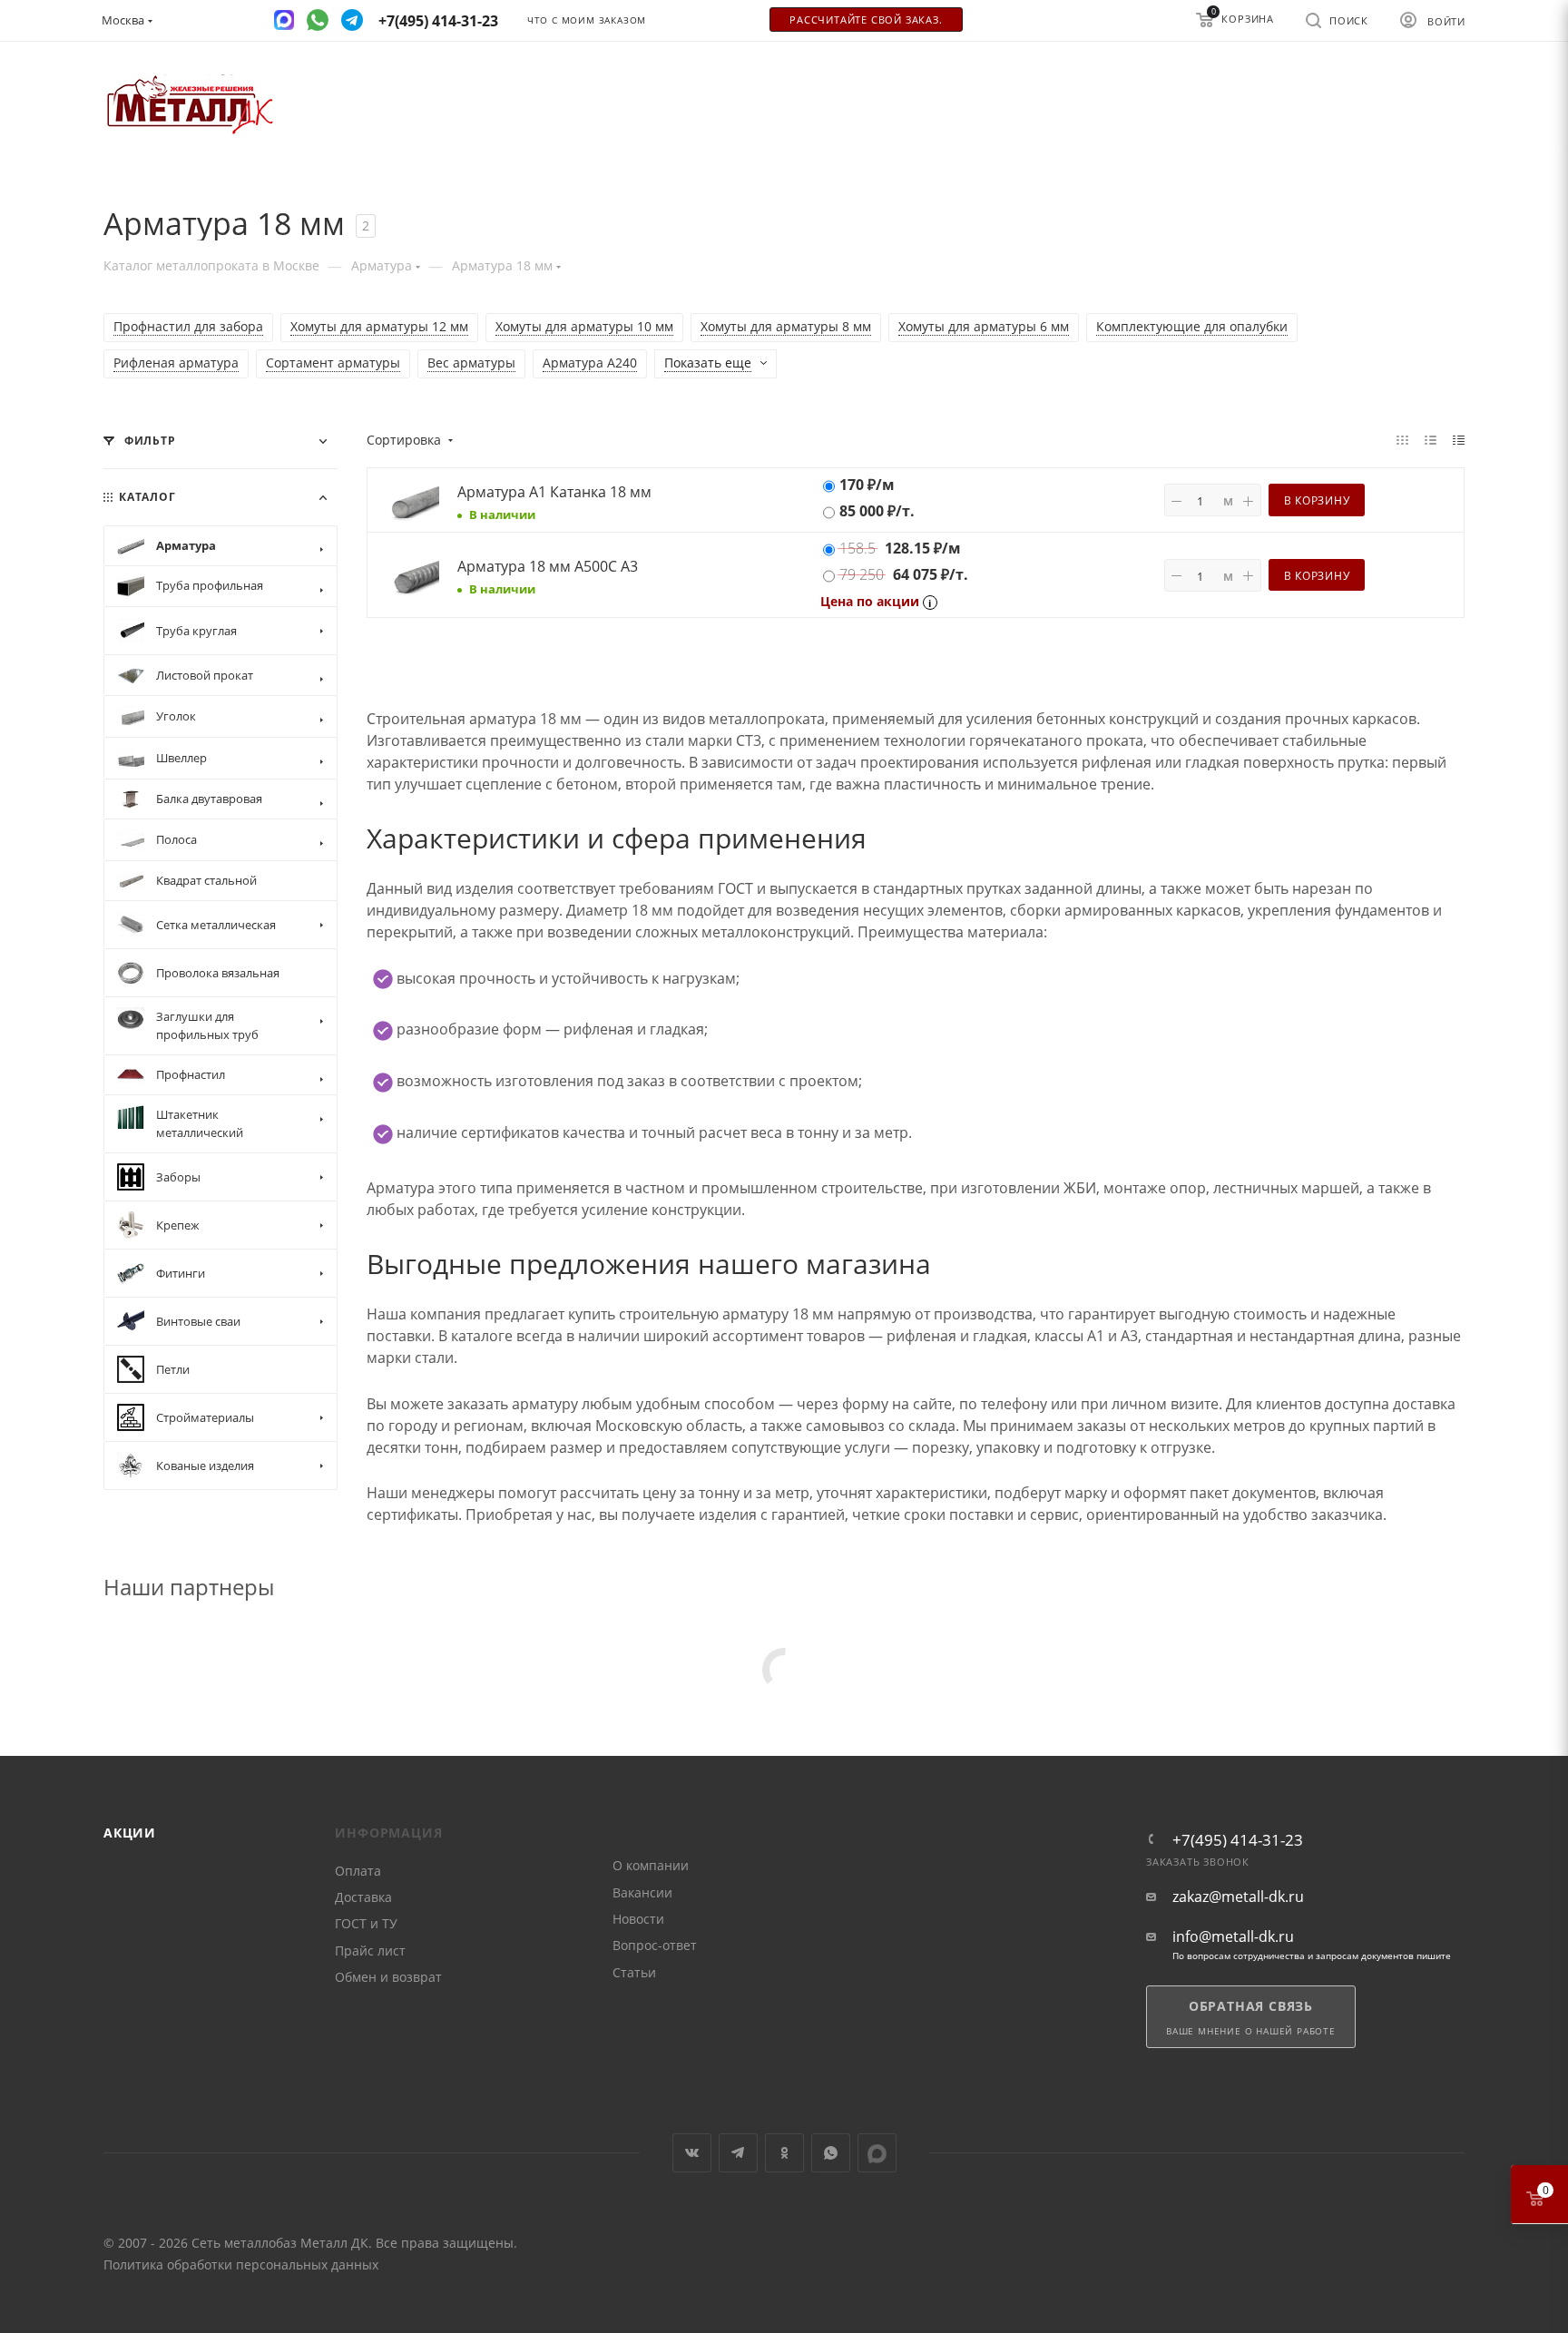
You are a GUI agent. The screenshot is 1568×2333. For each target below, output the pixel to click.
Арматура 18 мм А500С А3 (548, 566)
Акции (130, 1833)
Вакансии (642, 1892)
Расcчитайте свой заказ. (866, 20)
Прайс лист (370, 1951)
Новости (638, 1919)
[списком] (1431, 439)
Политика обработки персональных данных (241, 2264)
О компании (651, 1865)
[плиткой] (1402, 439)
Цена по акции (870, 601)
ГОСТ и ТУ (366, 1923)
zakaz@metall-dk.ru (1238, 1897)
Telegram (738, 2153)
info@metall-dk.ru (1233, 1937)
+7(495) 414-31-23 (1238, 1840)
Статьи (634, 1972)
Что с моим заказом (587, 20)
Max (877, 2153)
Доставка (363, 1897)
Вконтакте (692, 2153)
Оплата (358, 1871)
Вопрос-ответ (655, 1945)
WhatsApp (831, 2153)
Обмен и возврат (388, 1977)
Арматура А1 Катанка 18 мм (554, 492)
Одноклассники (784, 2153)
